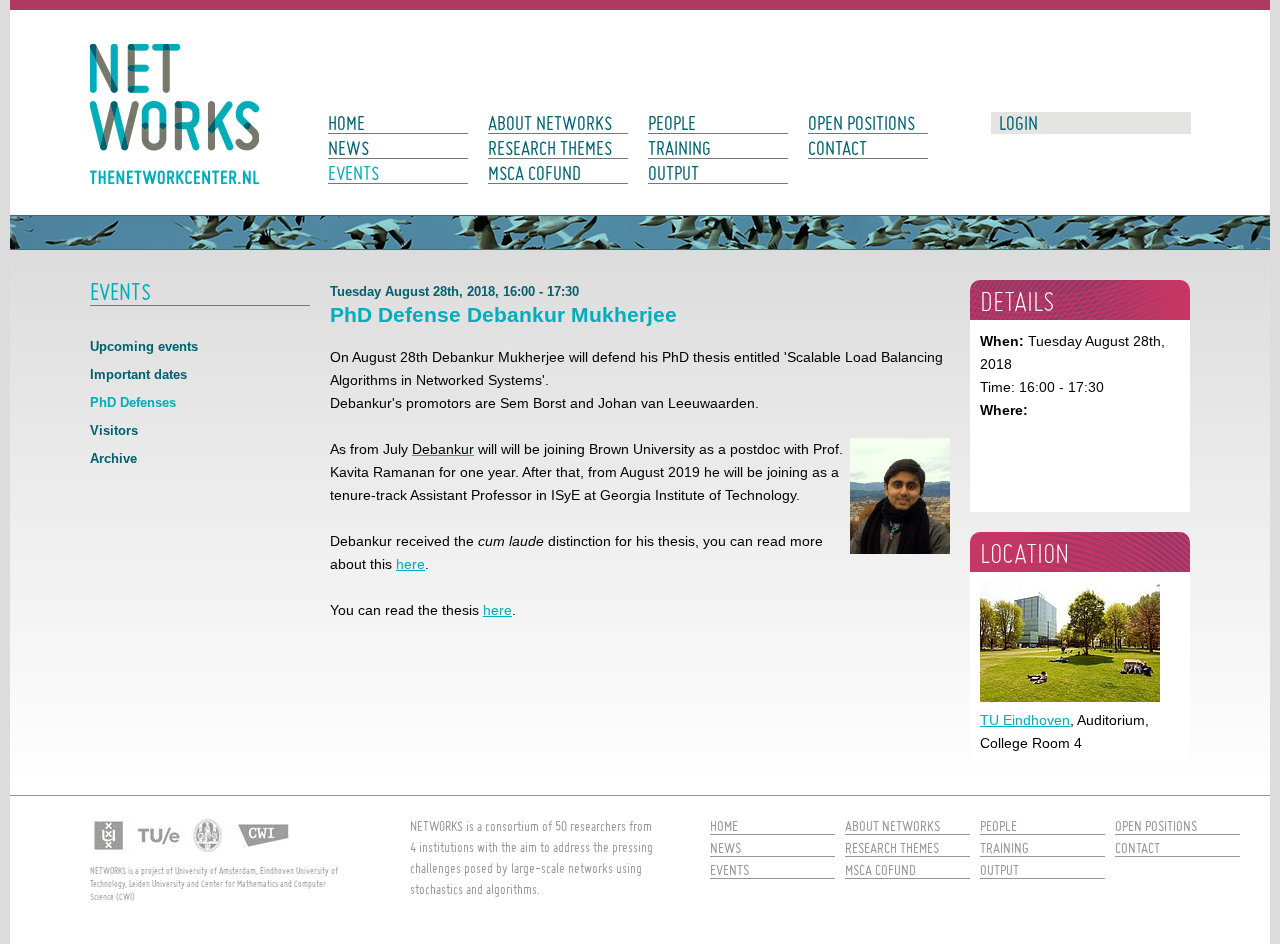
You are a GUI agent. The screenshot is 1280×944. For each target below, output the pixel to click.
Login (1018, 123)
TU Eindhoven (1025, 720)
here (410, 564)
